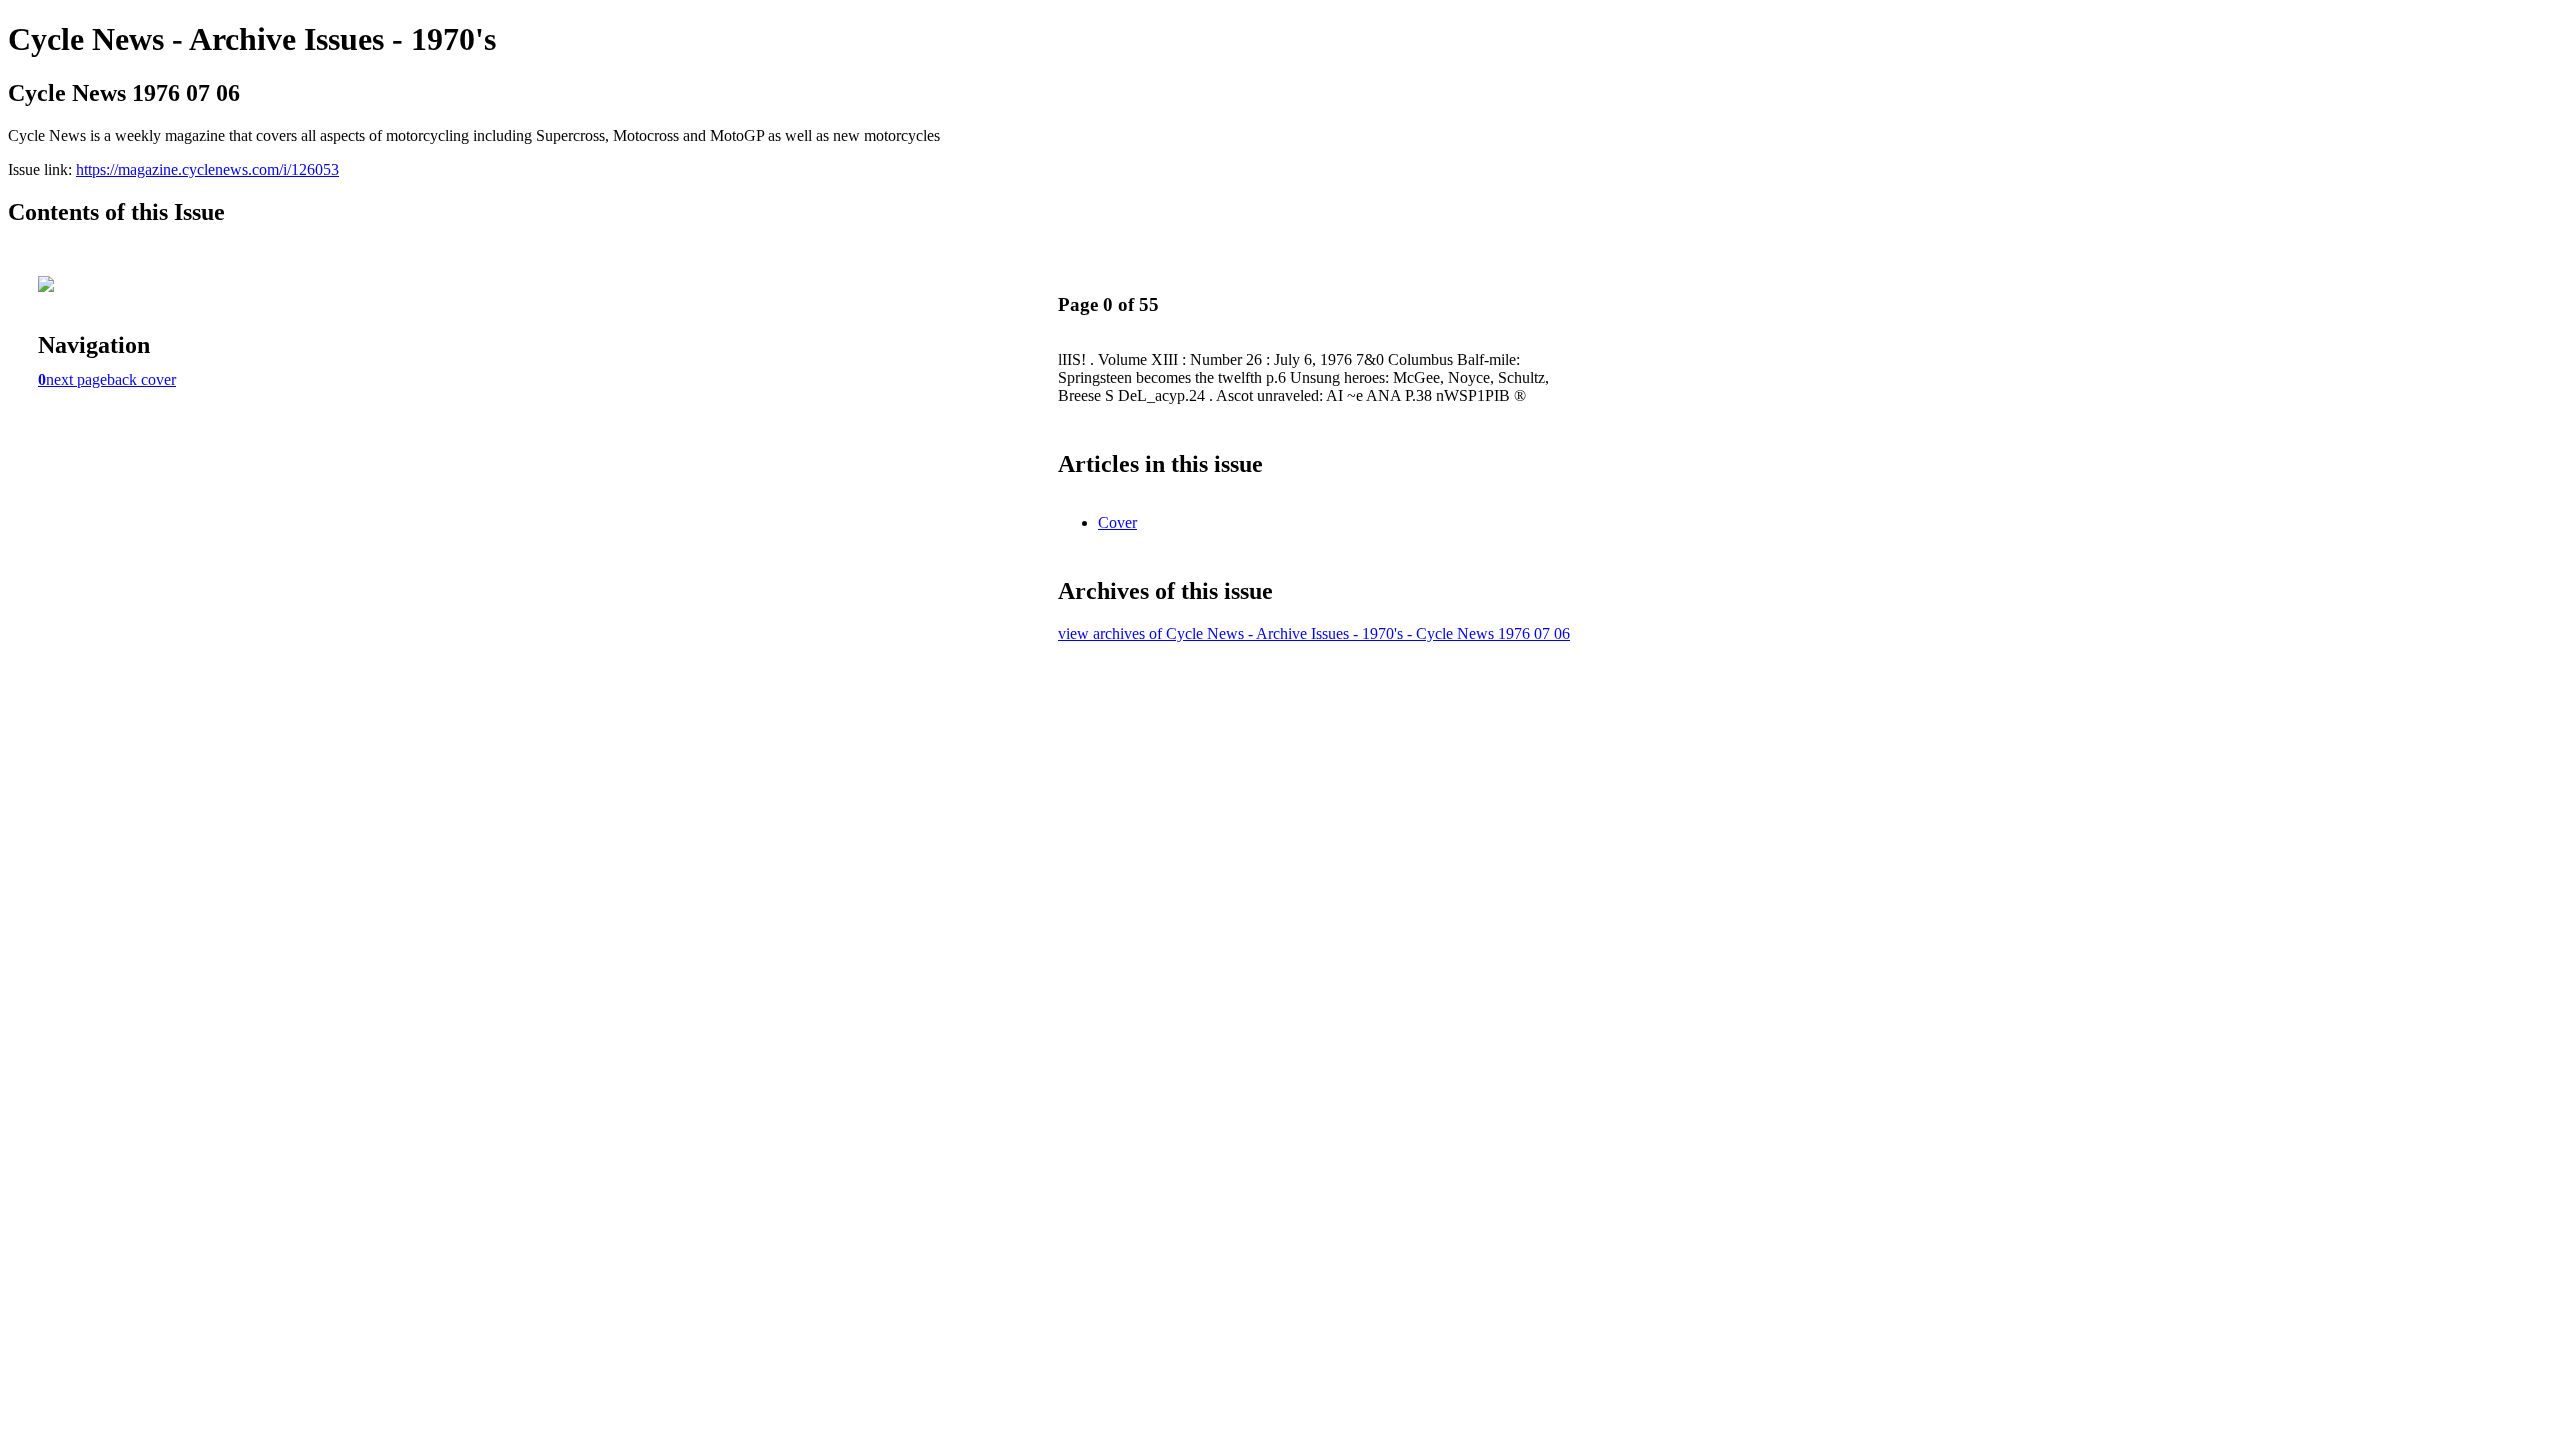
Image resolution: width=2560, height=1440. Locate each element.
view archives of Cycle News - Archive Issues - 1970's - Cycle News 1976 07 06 (1314, 633)
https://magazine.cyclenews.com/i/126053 (207, 169)
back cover (141, 379)
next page (76, 379)
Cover (1117, 522)
